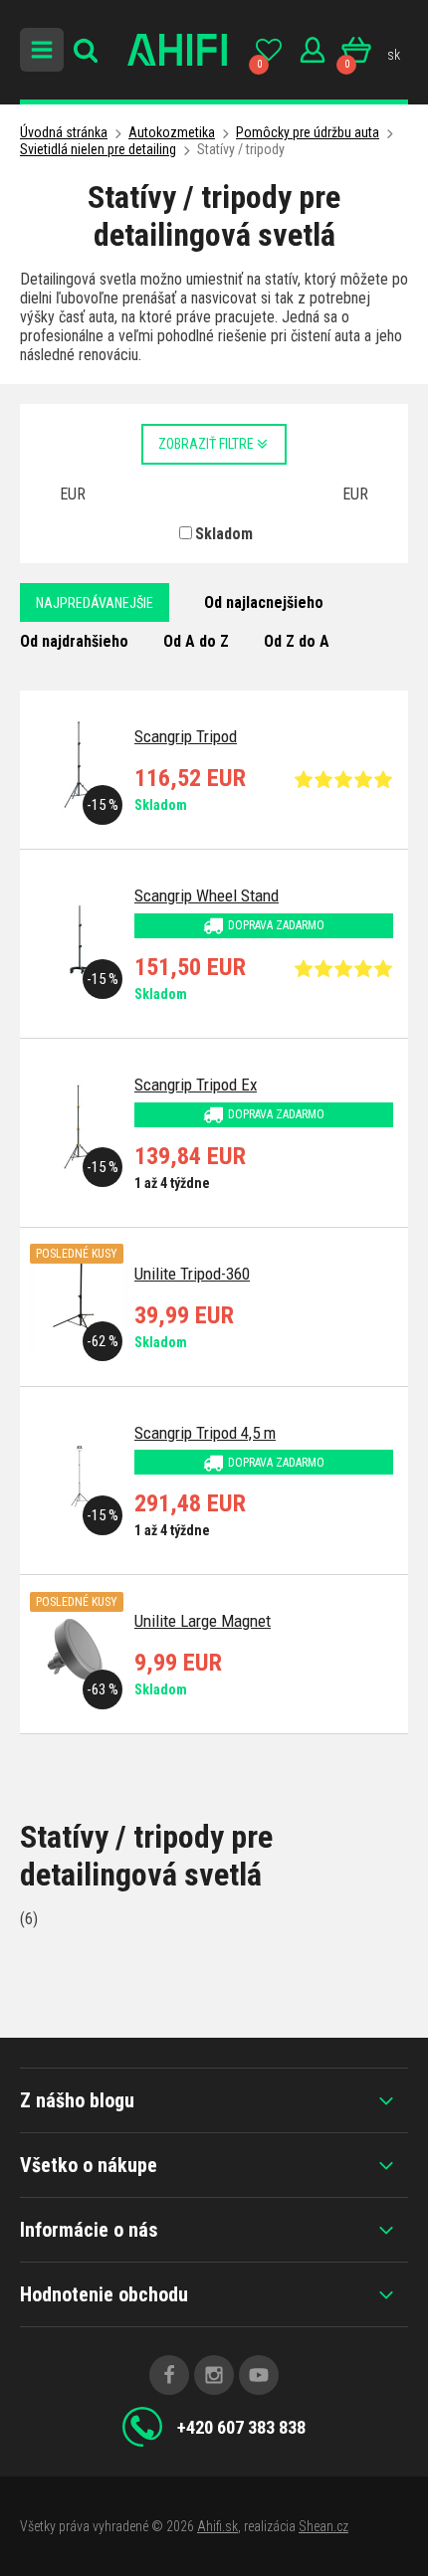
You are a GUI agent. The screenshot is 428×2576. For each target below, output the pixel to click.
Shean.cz (323, 2526)
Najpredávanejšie (95, 603)
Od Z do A (297, 641)
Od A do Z (196, 641)
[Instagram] (214, 2375)
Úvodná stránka (64, 132)
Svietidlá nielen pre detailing (98, 149)
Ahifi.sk (217, 2526)
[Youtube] (259, 2375)
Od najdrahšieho (74, 641)
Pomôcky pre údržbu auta (308, 132)
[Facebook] (169, 2375)
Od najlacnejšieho (264, 602)
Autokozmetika (172, 132)
